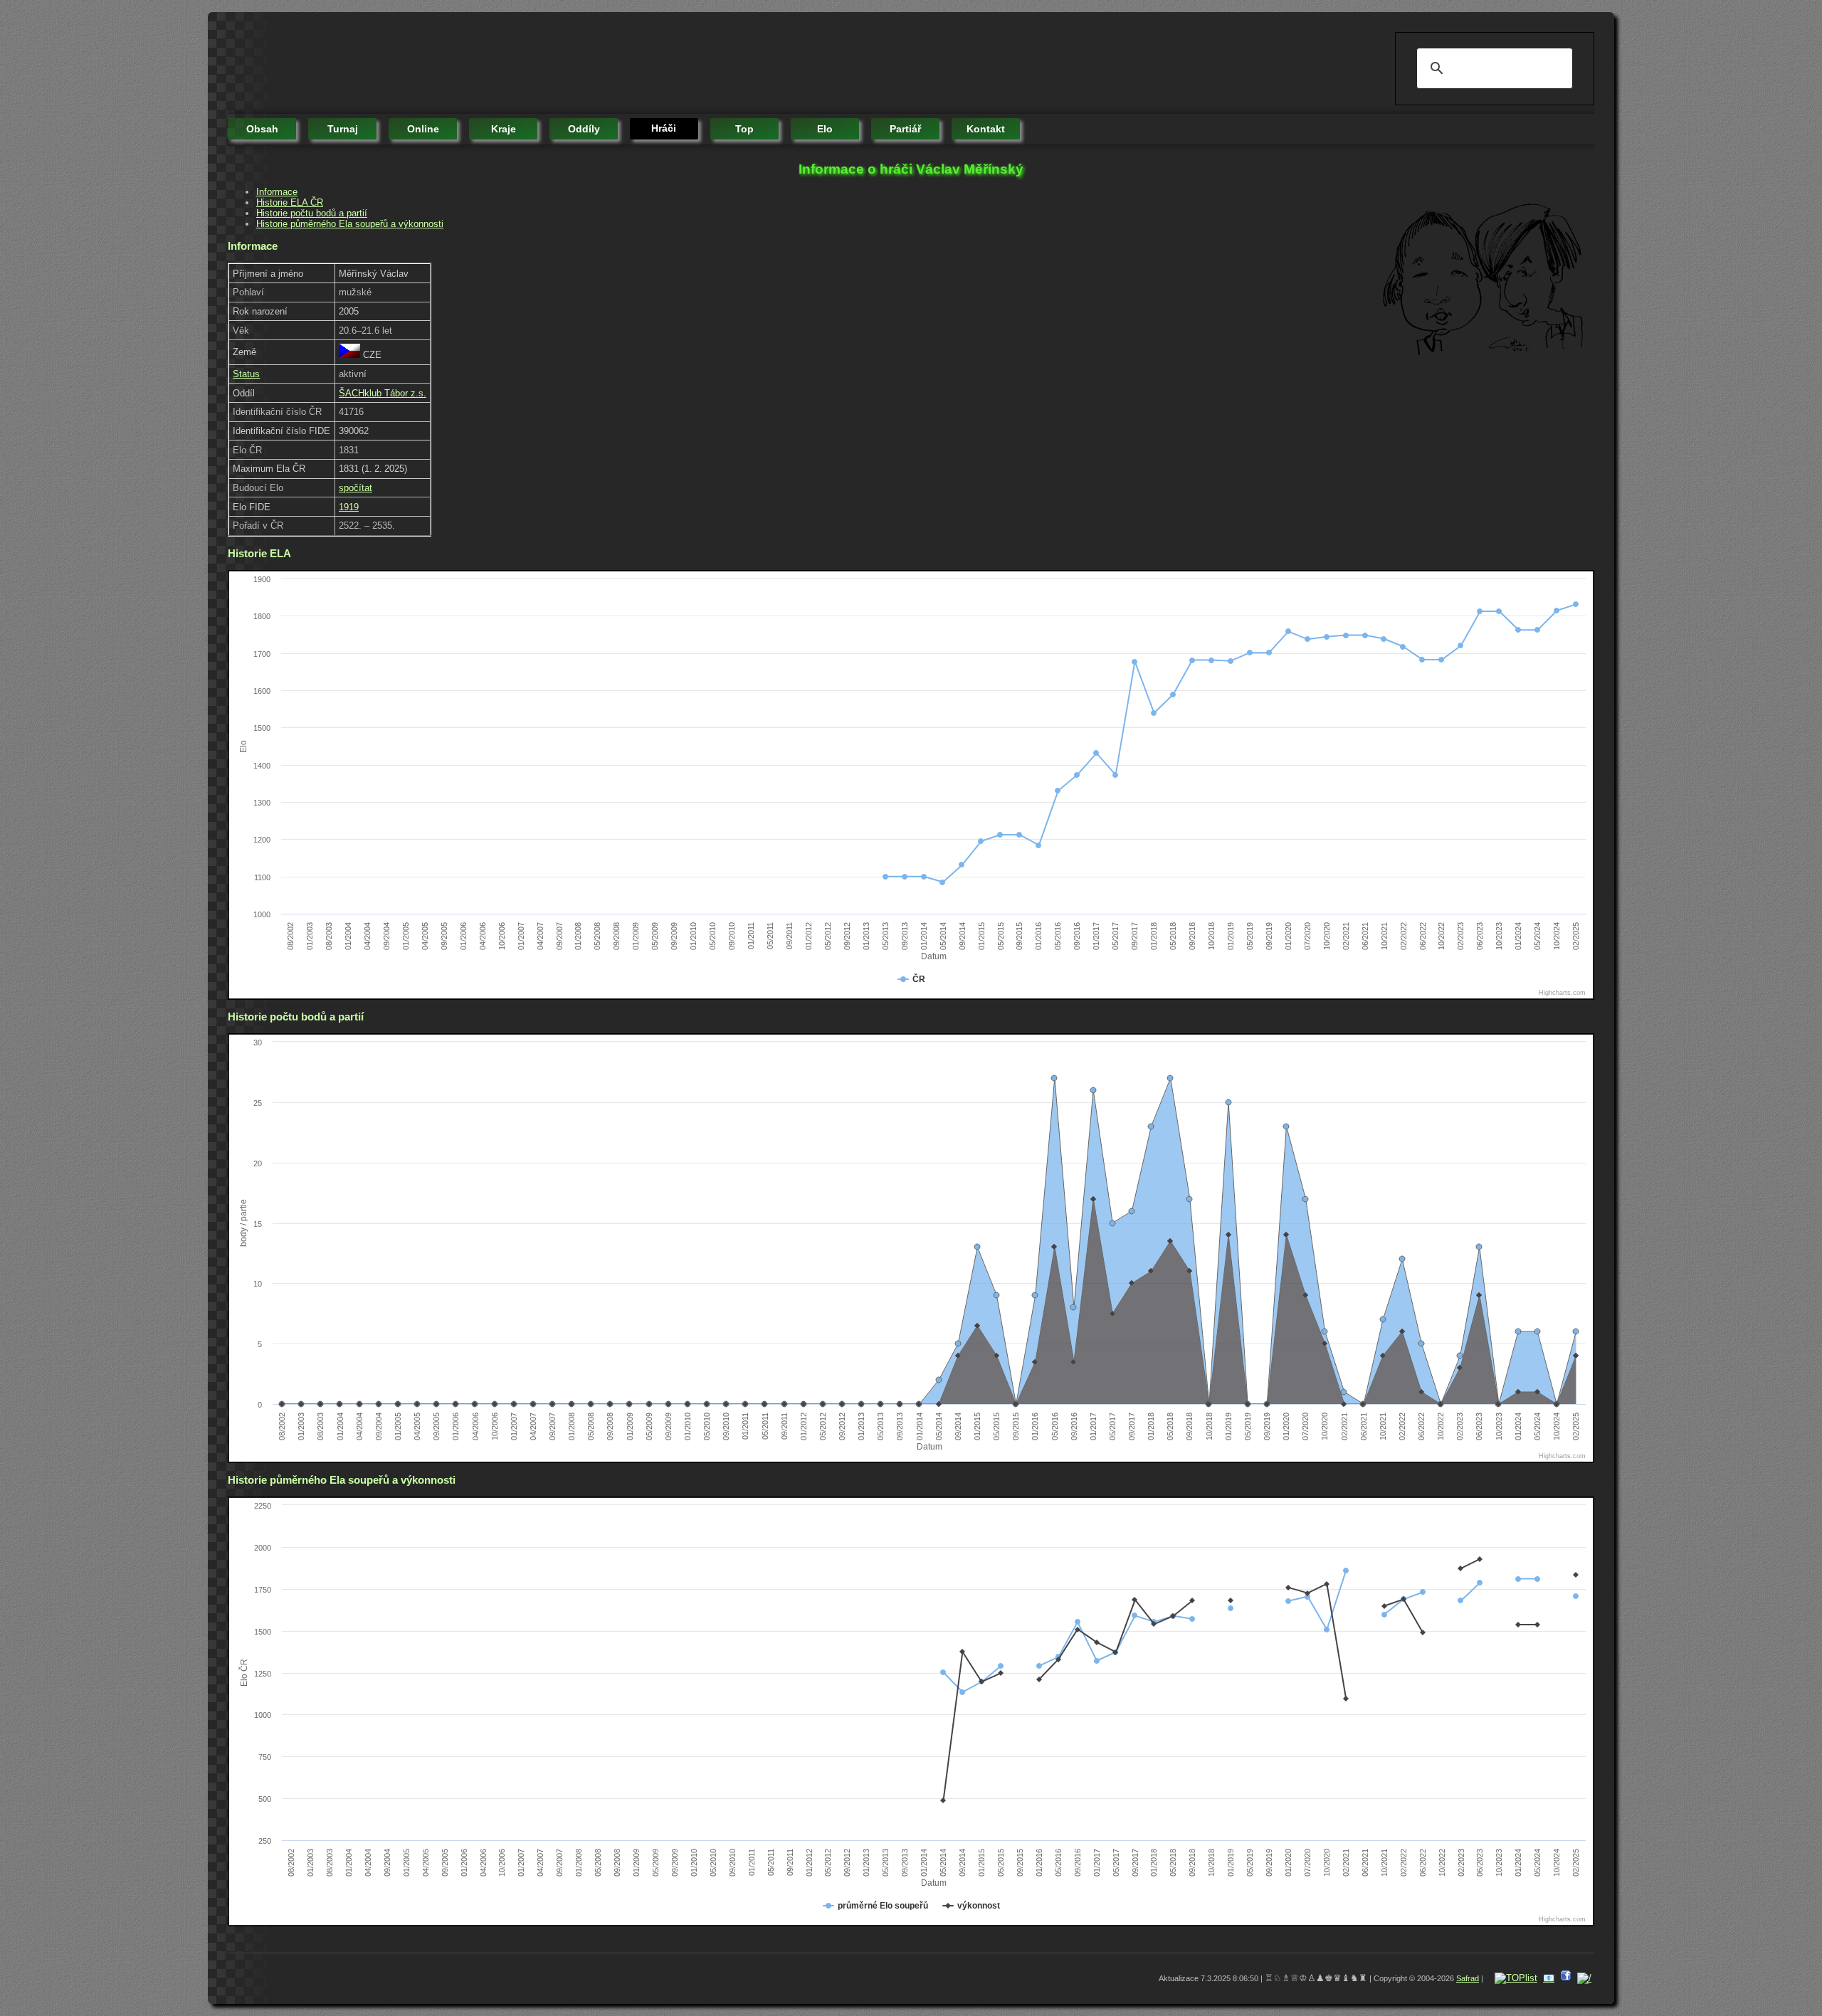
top (744, 129)
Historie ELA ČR (290, 202)
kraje (504, 129)
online (423, 129)
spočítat (356, 488)
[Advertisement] (487, 64)
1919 (349, 507)
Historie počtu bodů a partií (312, 213)
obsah (262, 129)
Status (246, 374)
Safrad (1468, 1978)
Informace (277, 192)
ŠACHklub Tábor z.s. (383, 393)
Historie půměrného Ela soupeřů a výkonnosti (350, 224)
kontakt (986, 129)
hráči (664, 128)
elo (825, 129)
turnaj (343, 129)
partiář (905, 129)
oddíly (584, 129)
